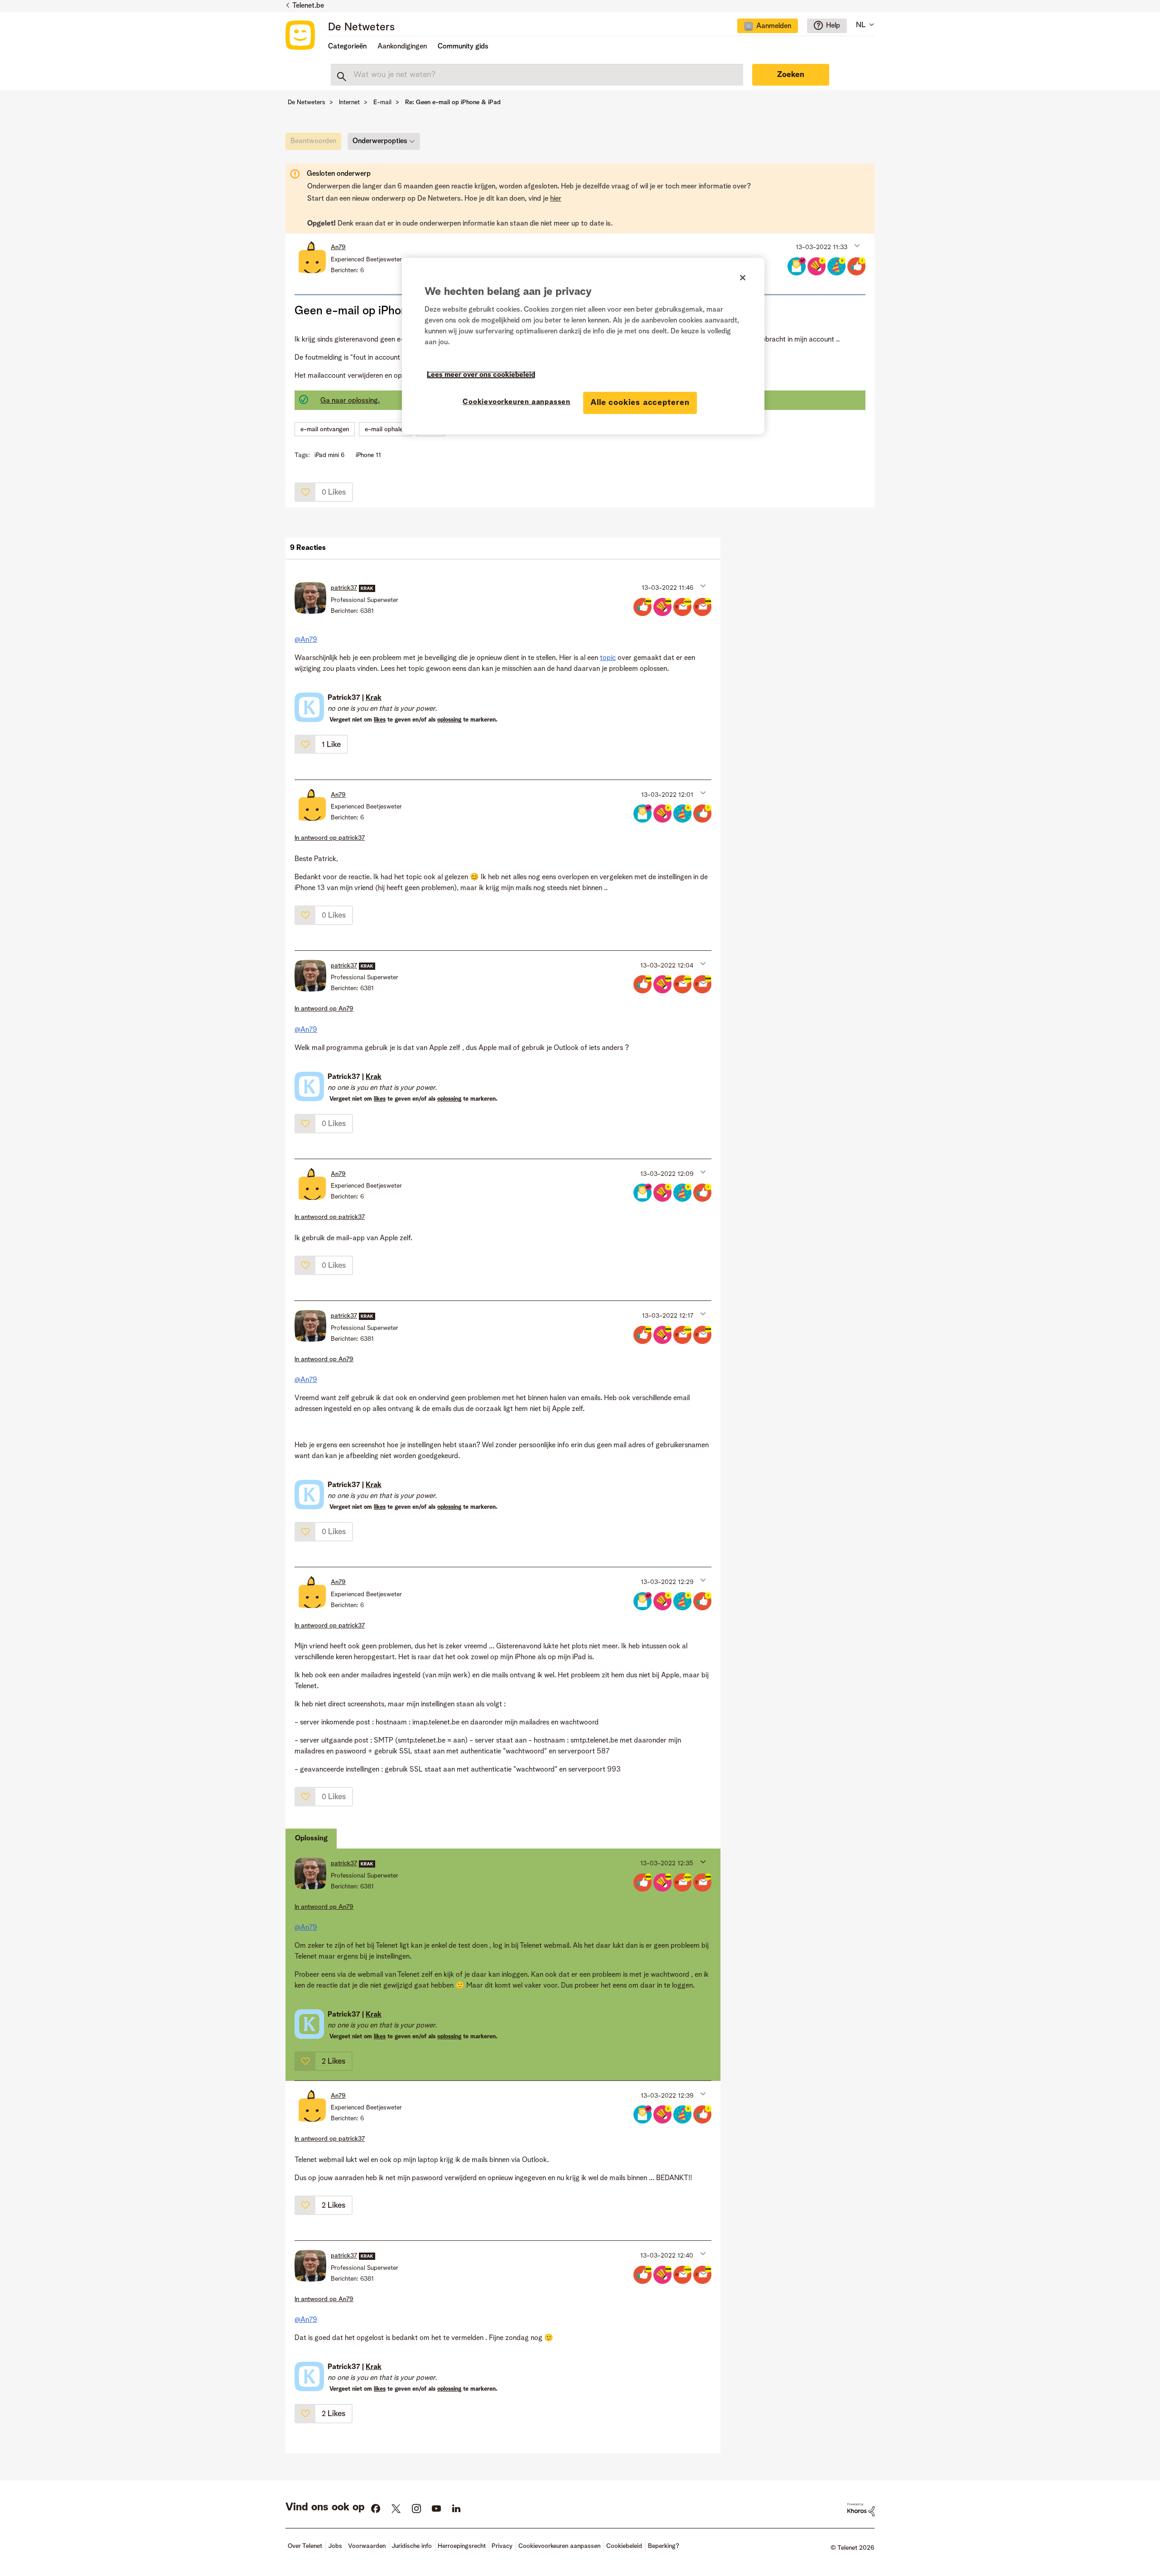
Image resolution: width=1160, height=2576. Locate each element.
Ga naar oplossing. (350, 401)
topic (608, 658)
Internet (349, 102)
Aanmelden (774, 26)
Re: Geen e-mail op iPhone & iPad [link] (453, 102)
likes (380, 720)
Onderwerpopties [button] (380, 141)
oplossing (449, 720)
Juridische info (412, 2546)
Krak (374, 698)
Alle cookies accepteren (640, 403)
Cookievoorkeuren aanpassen (517, 402)
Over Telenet (305, 2546)
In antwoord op (330, 838)
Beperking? (664, 2546)
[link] (316, 144)
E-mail (382, 102)
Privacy (502, 2546)
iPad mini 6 (329, 455)
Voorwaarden (367, 2546)
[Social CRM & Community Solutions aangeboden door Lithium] (861, 2509)
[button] (856, 245)
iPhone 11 (368, 455)
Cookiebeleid (624, 2546)
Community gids (463, 47)
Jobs (335, 2546)
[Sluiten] (743, 278)
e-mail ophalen (385, 429)
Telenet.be (308, 6)
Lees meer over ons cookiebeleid (481, 375)
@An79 (306, 640)
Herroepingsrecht (462, 2546)
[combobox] (537, 75)
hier (556, 199)
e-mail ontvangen (325, 429)
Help (833, 26)
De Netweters (361, 28)
